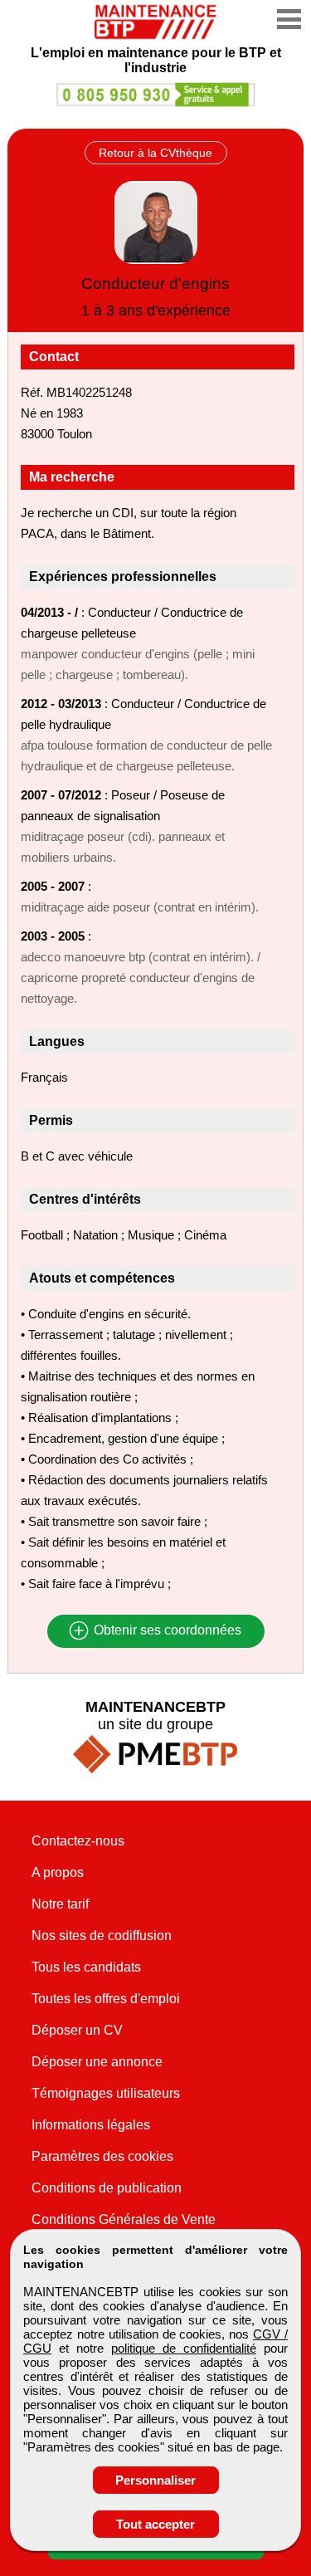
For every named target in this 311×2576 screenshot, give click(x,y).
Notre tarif (60, 1904)
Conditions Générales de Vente (124, 2219)
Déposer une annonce (97, 2062)
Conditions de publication (107, 2188)
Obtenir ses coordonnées (166, 1631)
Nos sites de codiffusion (102, 1936)
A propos (58, 1872)
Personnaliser (155, 2480)
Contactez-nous (78, 1841)
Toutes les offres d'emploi (106, 1999)
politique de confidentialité (184, 2348)
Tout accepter (155, 2524)
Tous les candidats (86, 1967)
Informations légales (91, 2125)
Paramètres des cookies (102, 2156)
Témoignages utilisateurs (106, 2093)
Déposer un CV (77, 2030)
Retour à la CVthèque (155, 153)
